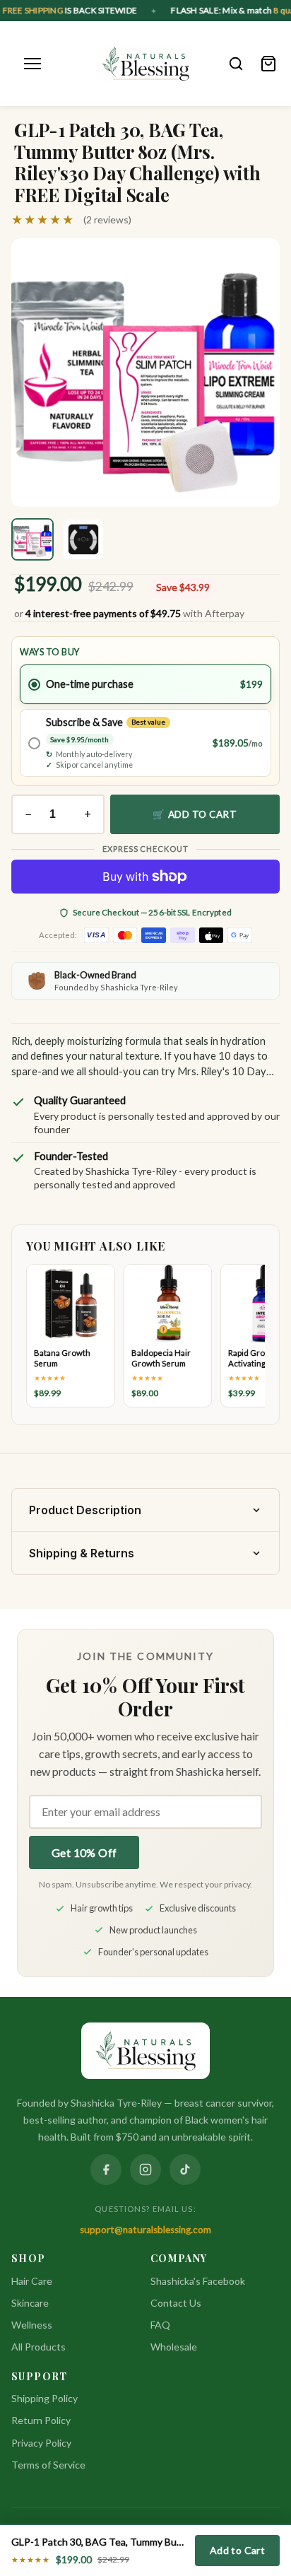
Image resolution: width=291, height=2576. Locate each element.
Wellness (32, 2325)
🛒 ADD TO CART (195, 814)
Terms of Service (48, 2465)
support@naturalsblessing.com (145, 2230)
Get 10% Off (84, 1852)
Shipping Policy (44, 2398)
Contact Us (176, 2303)
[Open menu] (32, 64)
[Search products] (236, 64)
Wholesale (174, 2347)
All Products (38, 2347)
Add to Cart (237, 2550)
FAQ (160, 2325)
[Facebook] (106, 2170)
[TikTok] (185, 2170)
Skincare (30, 2303)
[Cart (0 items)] (268, 64)
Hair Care (32, 2281)
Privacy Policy (41, 2443)
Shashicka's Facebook (198, 2281)
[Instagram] (145, 2170)
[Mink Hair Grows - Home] (146, 64)
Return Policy (41, 2420)
